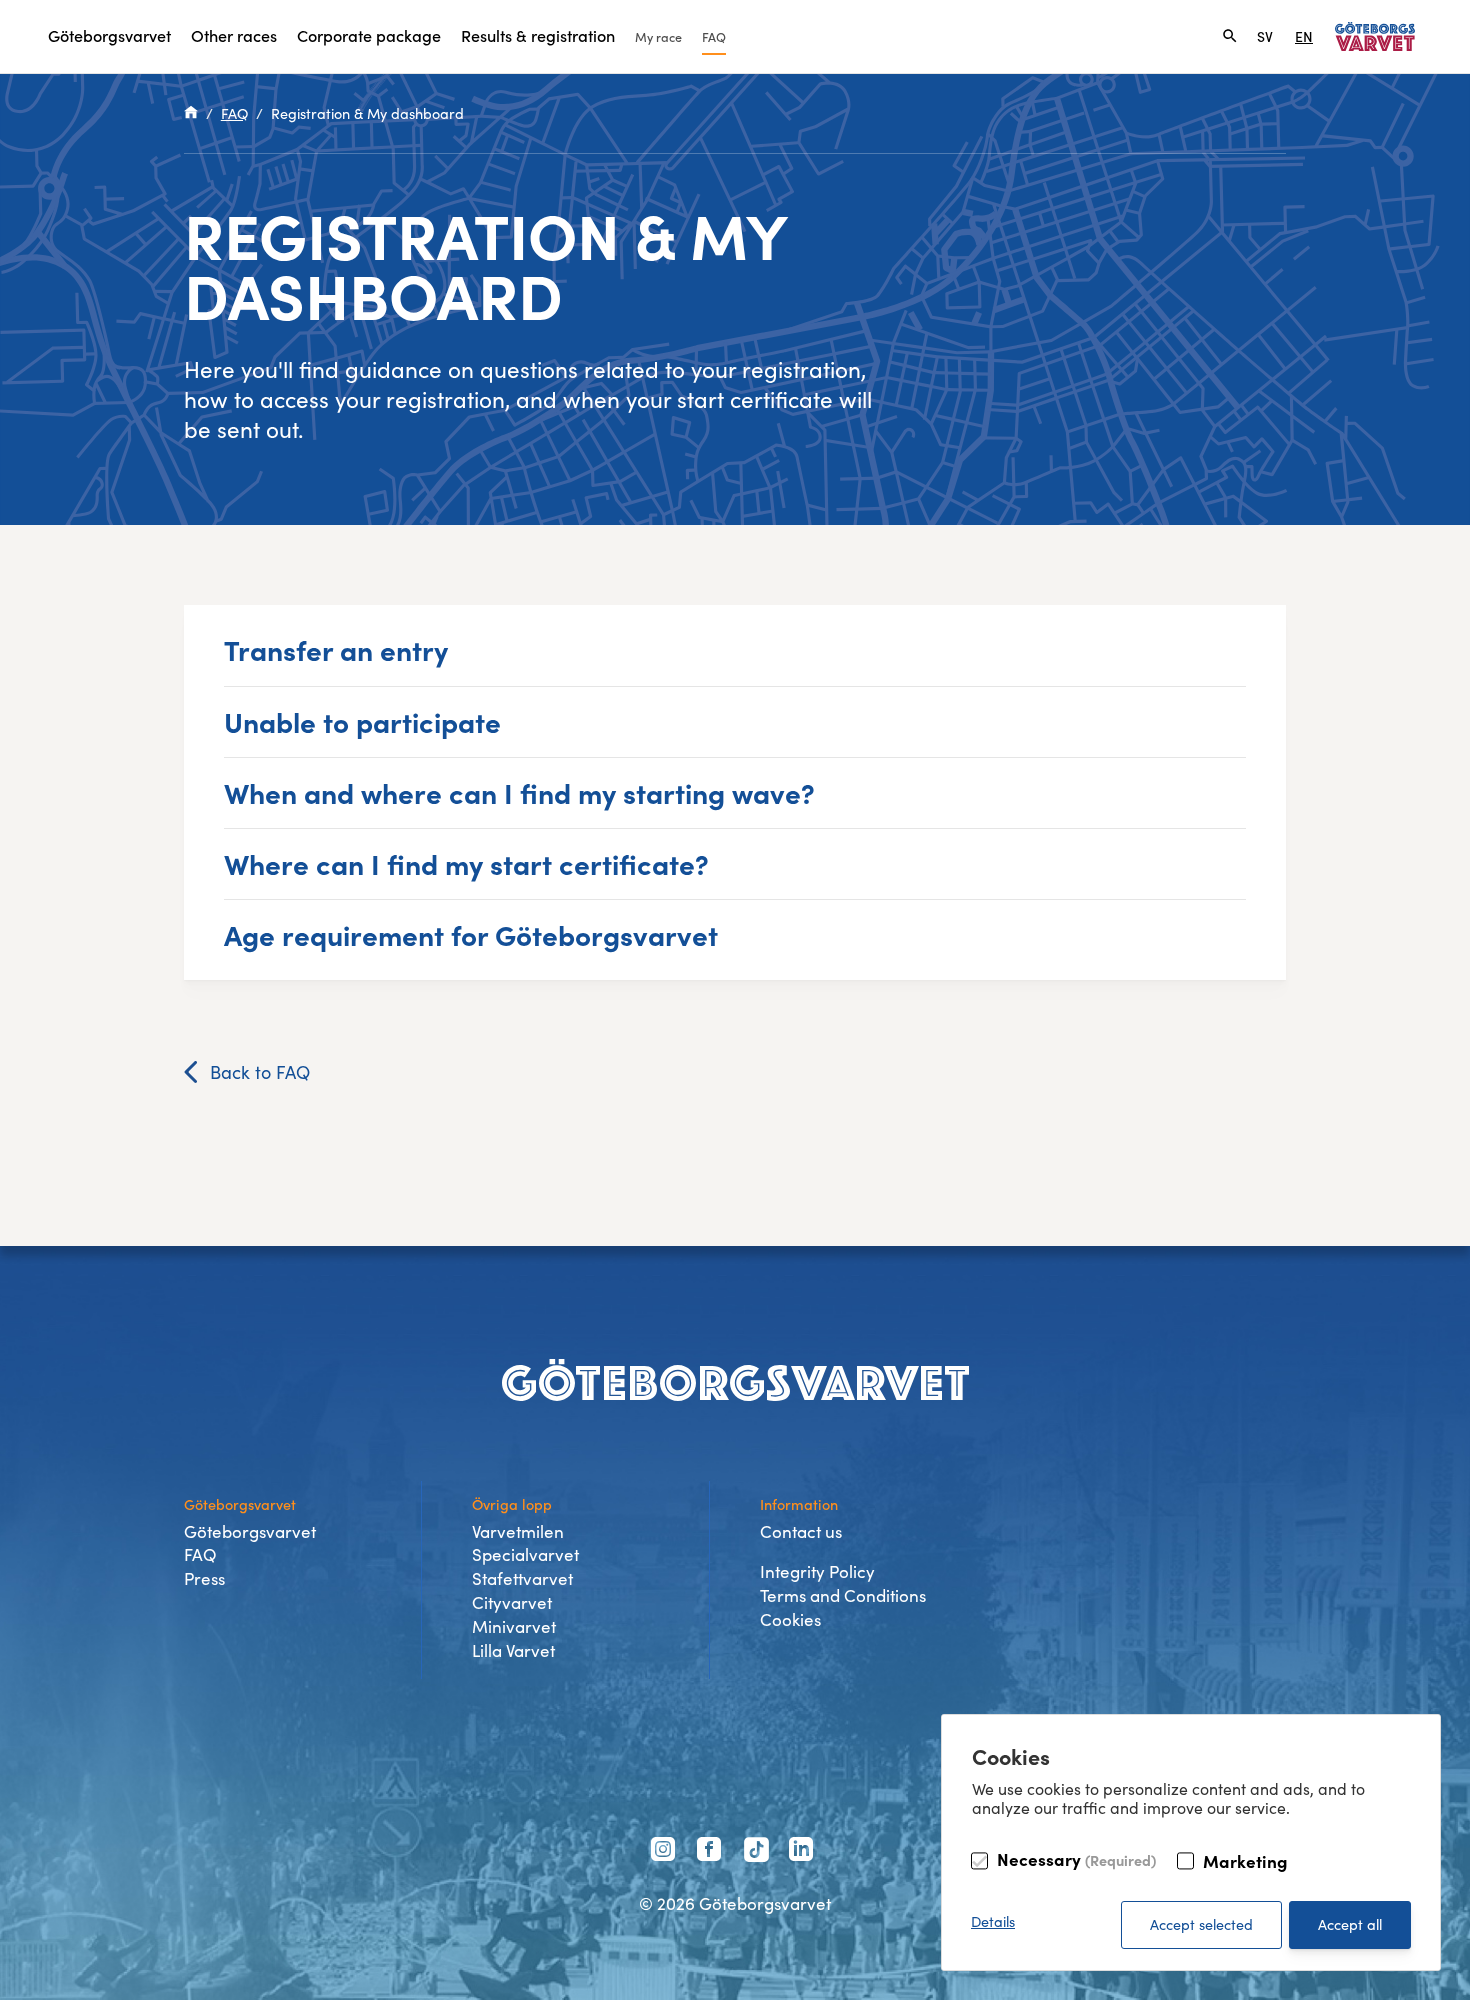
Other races (234, 35)
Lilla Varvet (513, 1650)
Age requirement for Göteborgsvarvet (471, 934)
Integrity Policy (817, 1571)
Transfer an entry (336, 649)
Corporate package (369, 35)
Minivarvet (514, 1626)
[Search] (1230, 36)
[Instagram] (666, 1852)
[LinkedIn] (804, 1852)
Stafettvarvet (522, 1578)
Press (204, 1578)
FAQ (714, 36)
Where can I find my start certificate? (466, 863)
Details (993, 1921)
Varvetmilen (518, 1531)
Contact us (801, 1531)
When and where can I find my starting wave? (519, 792)
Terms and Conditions (843, 1595)
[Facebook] (712, 1852)
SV (1265, 36)
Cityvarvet (512, 1602)
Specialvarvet (525, 1554)
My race (658, 36)
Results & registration (538, 35)
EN (1304, 36)
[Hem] (191, 113)
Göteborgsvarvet (109, 35)
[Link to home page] (1375, 36)
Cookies (790, 1619)
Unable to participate (362, 721)
